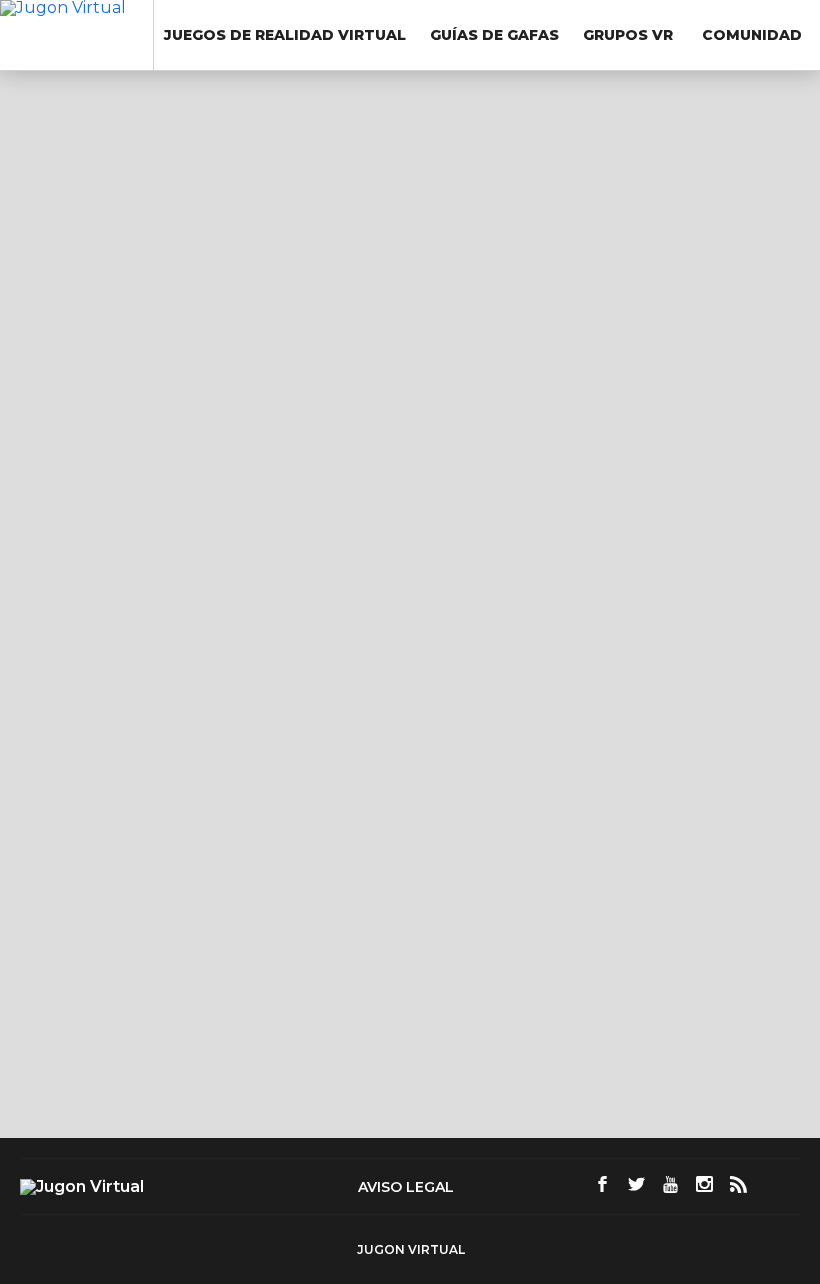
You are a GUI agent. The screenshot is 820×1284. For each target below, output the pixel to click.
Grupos (84, 372)
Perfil (69, 265)
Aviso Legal (406, 1187)
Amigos (84, 336)
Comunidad (752, 35)
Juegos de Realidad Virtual (285, 35)
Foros (71, 408)
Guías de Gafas (494, 35)
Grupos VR (628, 35)
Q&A (66, 301)
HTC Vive (545, 608)
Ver (63, 453)
